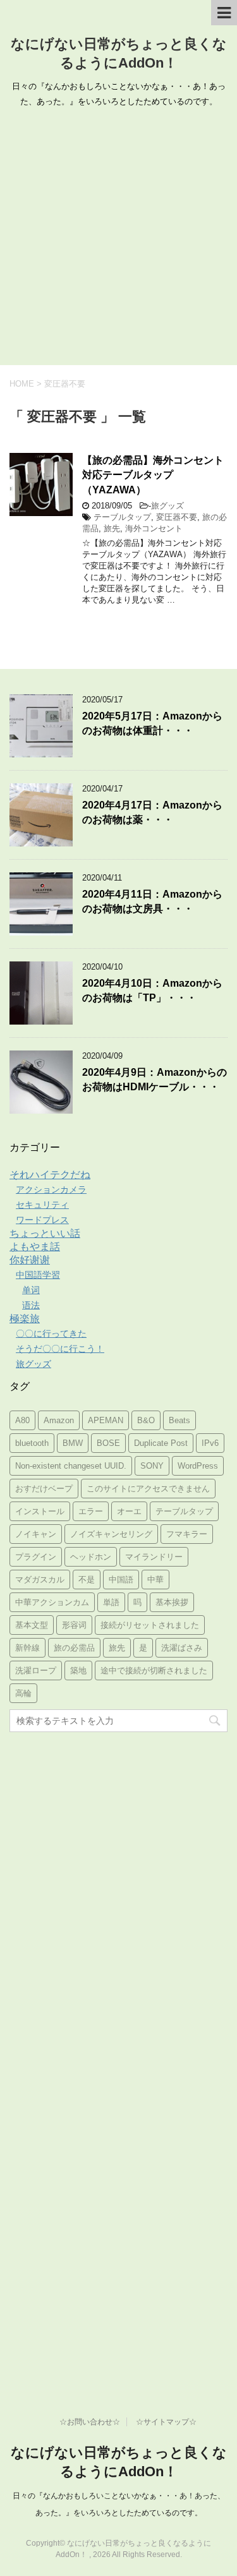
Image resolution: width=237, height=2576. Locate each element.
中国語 (121, 1580)
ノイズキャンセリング (111, 1534)
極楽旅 (25, 1319)
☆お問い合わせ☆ (90, 2422)
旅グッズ (167, 506)
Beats (179, 1420)
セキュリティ (42, 1205)
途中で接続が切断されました (154, 1670)
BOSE (108, 1443)
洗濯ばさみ (182, 1648)
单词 (31, 1290)
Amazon (59, 1420)
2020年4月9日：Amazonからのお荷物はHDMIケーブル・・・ (155, 1080)
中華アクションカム (52, 1602)
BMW (73, 1443)
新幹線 (27, 1648)
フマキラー (187, 1534)
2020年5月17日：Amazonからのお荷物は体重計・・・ (152, 723)
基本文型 (32, 1625)
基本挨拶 (172, 1602)
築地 (78, 1670)
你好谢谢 (30, 1260)
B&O (146, 1420)
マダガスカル (40, 1580)
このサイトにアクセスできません (148, 1489)
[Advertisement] (118, 240)
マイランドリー (154, 1557)
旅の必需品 (74, 1648)
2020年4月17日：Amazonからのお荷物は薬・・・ (152, 812)
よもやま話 (35, 1247)
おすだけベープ (44, 1489)
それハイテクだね (50, 1175)
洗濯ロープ (36, 1670)
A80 (22, 1420)
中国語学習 (38, 1275)
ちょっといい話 (45, 1233)
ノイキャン (36, 1534)
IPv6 (210, 1443)
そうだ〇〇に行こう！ (60, 1349)
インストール (40, 1511)
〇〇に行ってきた (51, 1333)
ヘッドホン (91, 1557)
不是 (87, 1580)
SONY (152, 1466)
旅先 (112, 528)
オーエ (129, 1511)
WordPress (198, 1466)
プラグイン (36, 1557)
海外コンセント (154, 528)
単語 (111, 1602)
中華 (155, 1580)
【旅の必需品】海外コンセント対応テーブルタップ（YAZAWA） (153, 475)
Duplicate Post (161, 1443)
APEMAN (106, 1420)
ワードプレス (42, 1220)
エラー (91, 1511)
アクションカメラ (51, 1189)
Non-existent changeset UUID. (71, 1466)
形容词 (74, 1625)
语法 (31, 1305)
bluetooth (32, 1443)
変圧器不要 (177, 517)
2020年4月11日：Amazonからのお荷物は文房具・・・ (152, 901)
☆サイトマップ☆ (166, 2422)
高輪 (23, 1693)
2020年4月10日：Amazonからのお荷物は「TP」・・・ (152, 990)
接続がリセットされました (150, 1625)
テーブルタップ (122, 517)
